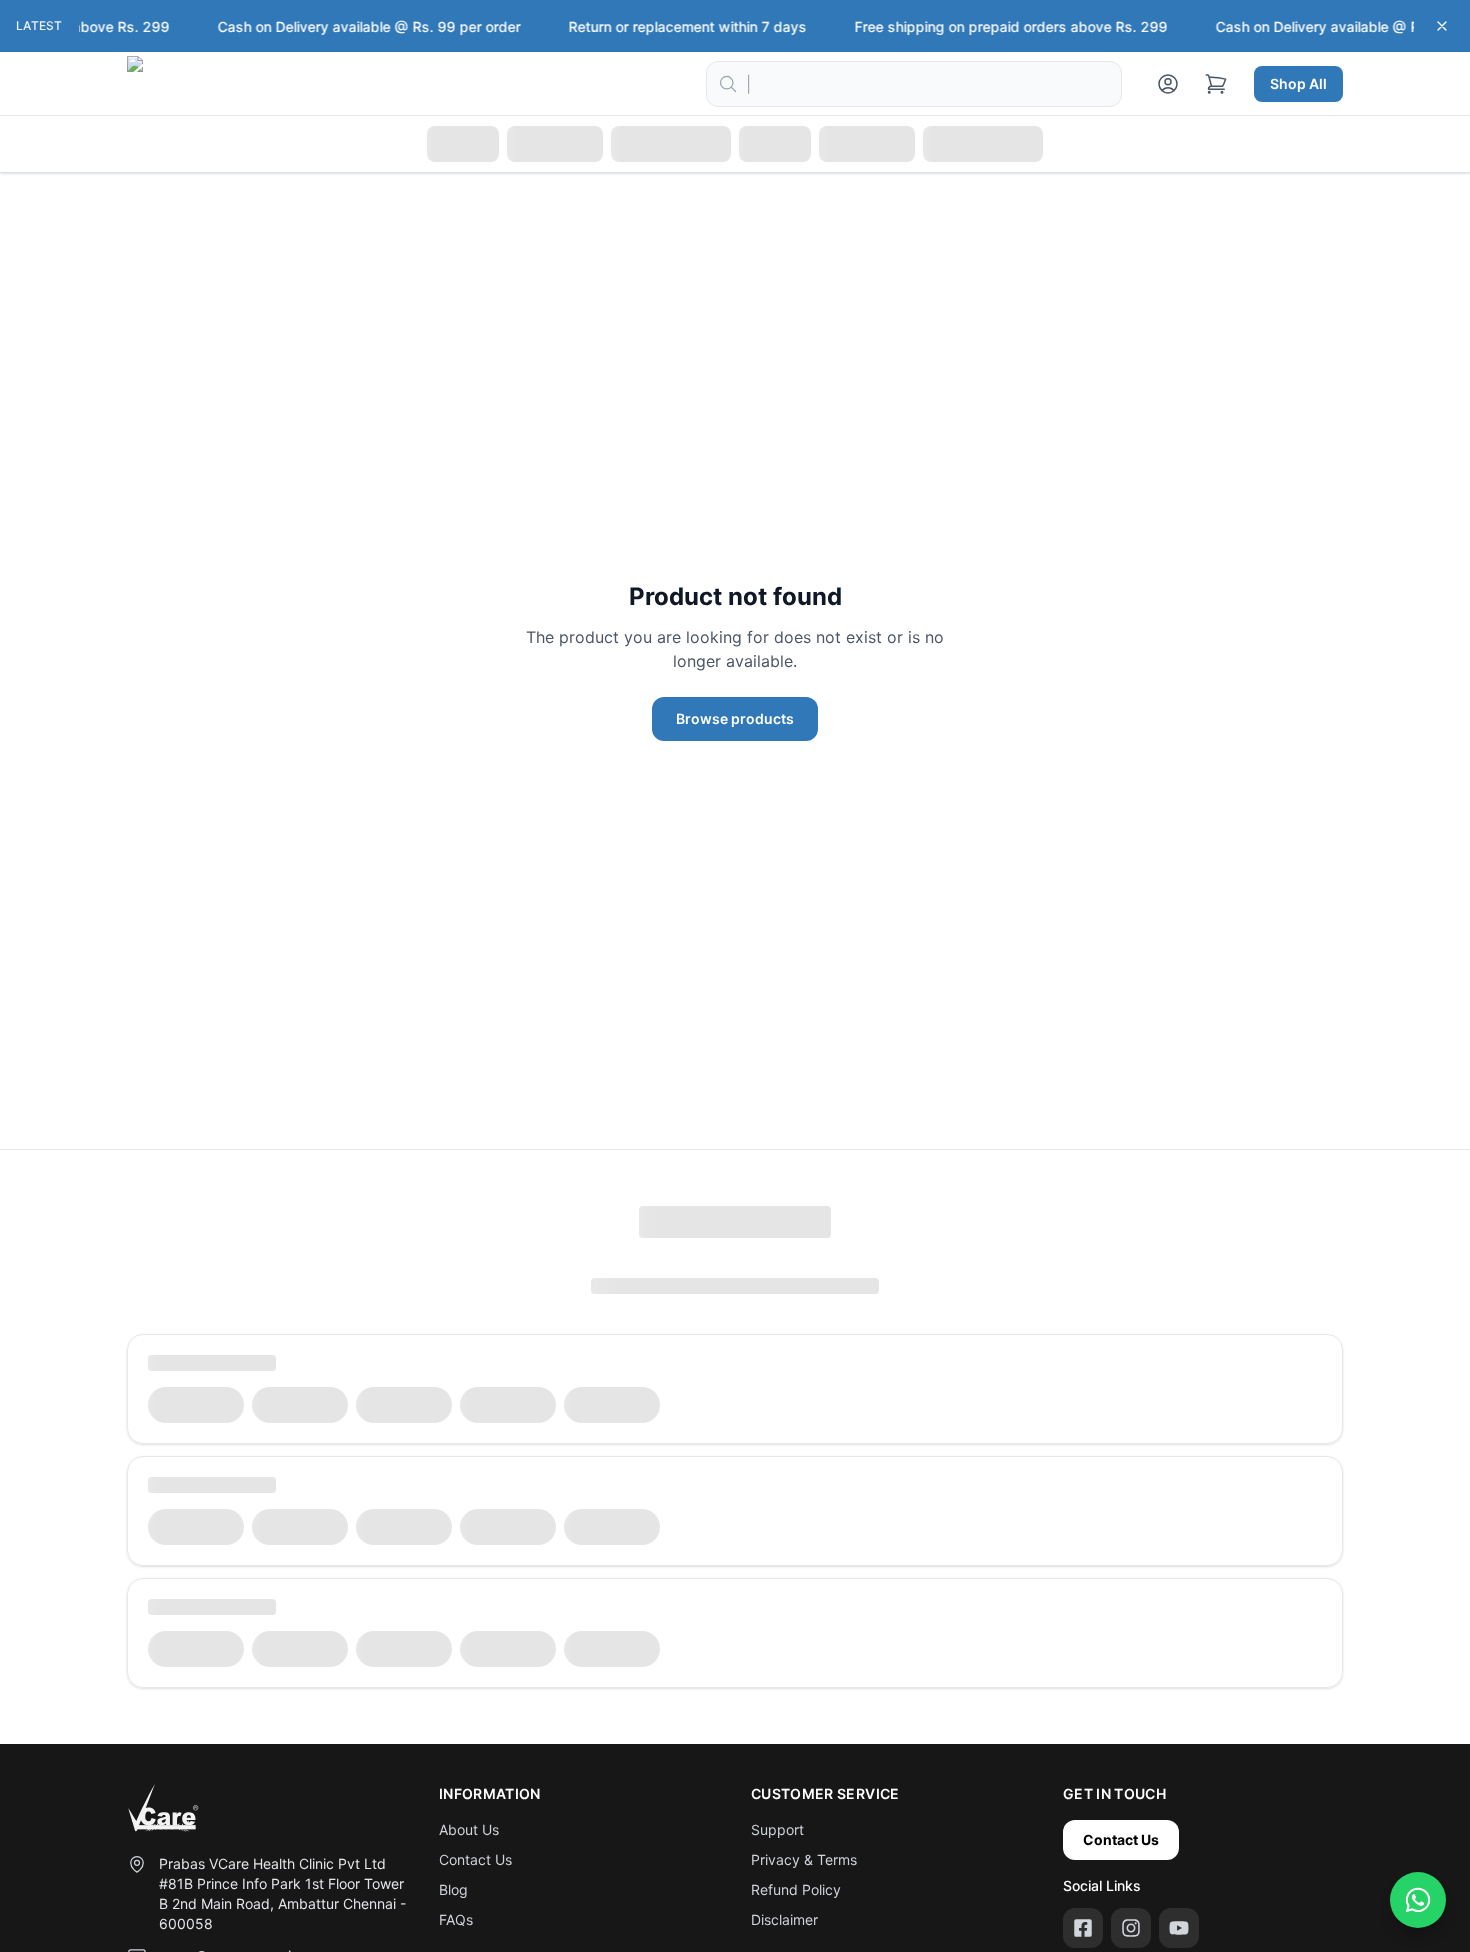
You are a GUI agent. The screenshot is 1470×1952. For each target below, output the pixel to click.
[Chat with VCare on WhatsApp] (1418, 1900)
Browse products (735, 718)
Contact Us (475, 1859)
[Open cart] (1216, 84)
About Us (469, 1829)
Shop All (1298, 83)
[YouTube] (1179, 1928)
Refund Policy (796, 1889)
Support (777, 1829)
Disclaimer (784, 1919)
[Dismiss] (1442, 26)
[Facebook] (1083, 1928)
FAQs (456, 1919)
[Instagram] (1131, 1928)
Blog (453, 1889)
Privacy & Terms (804, 1859)
